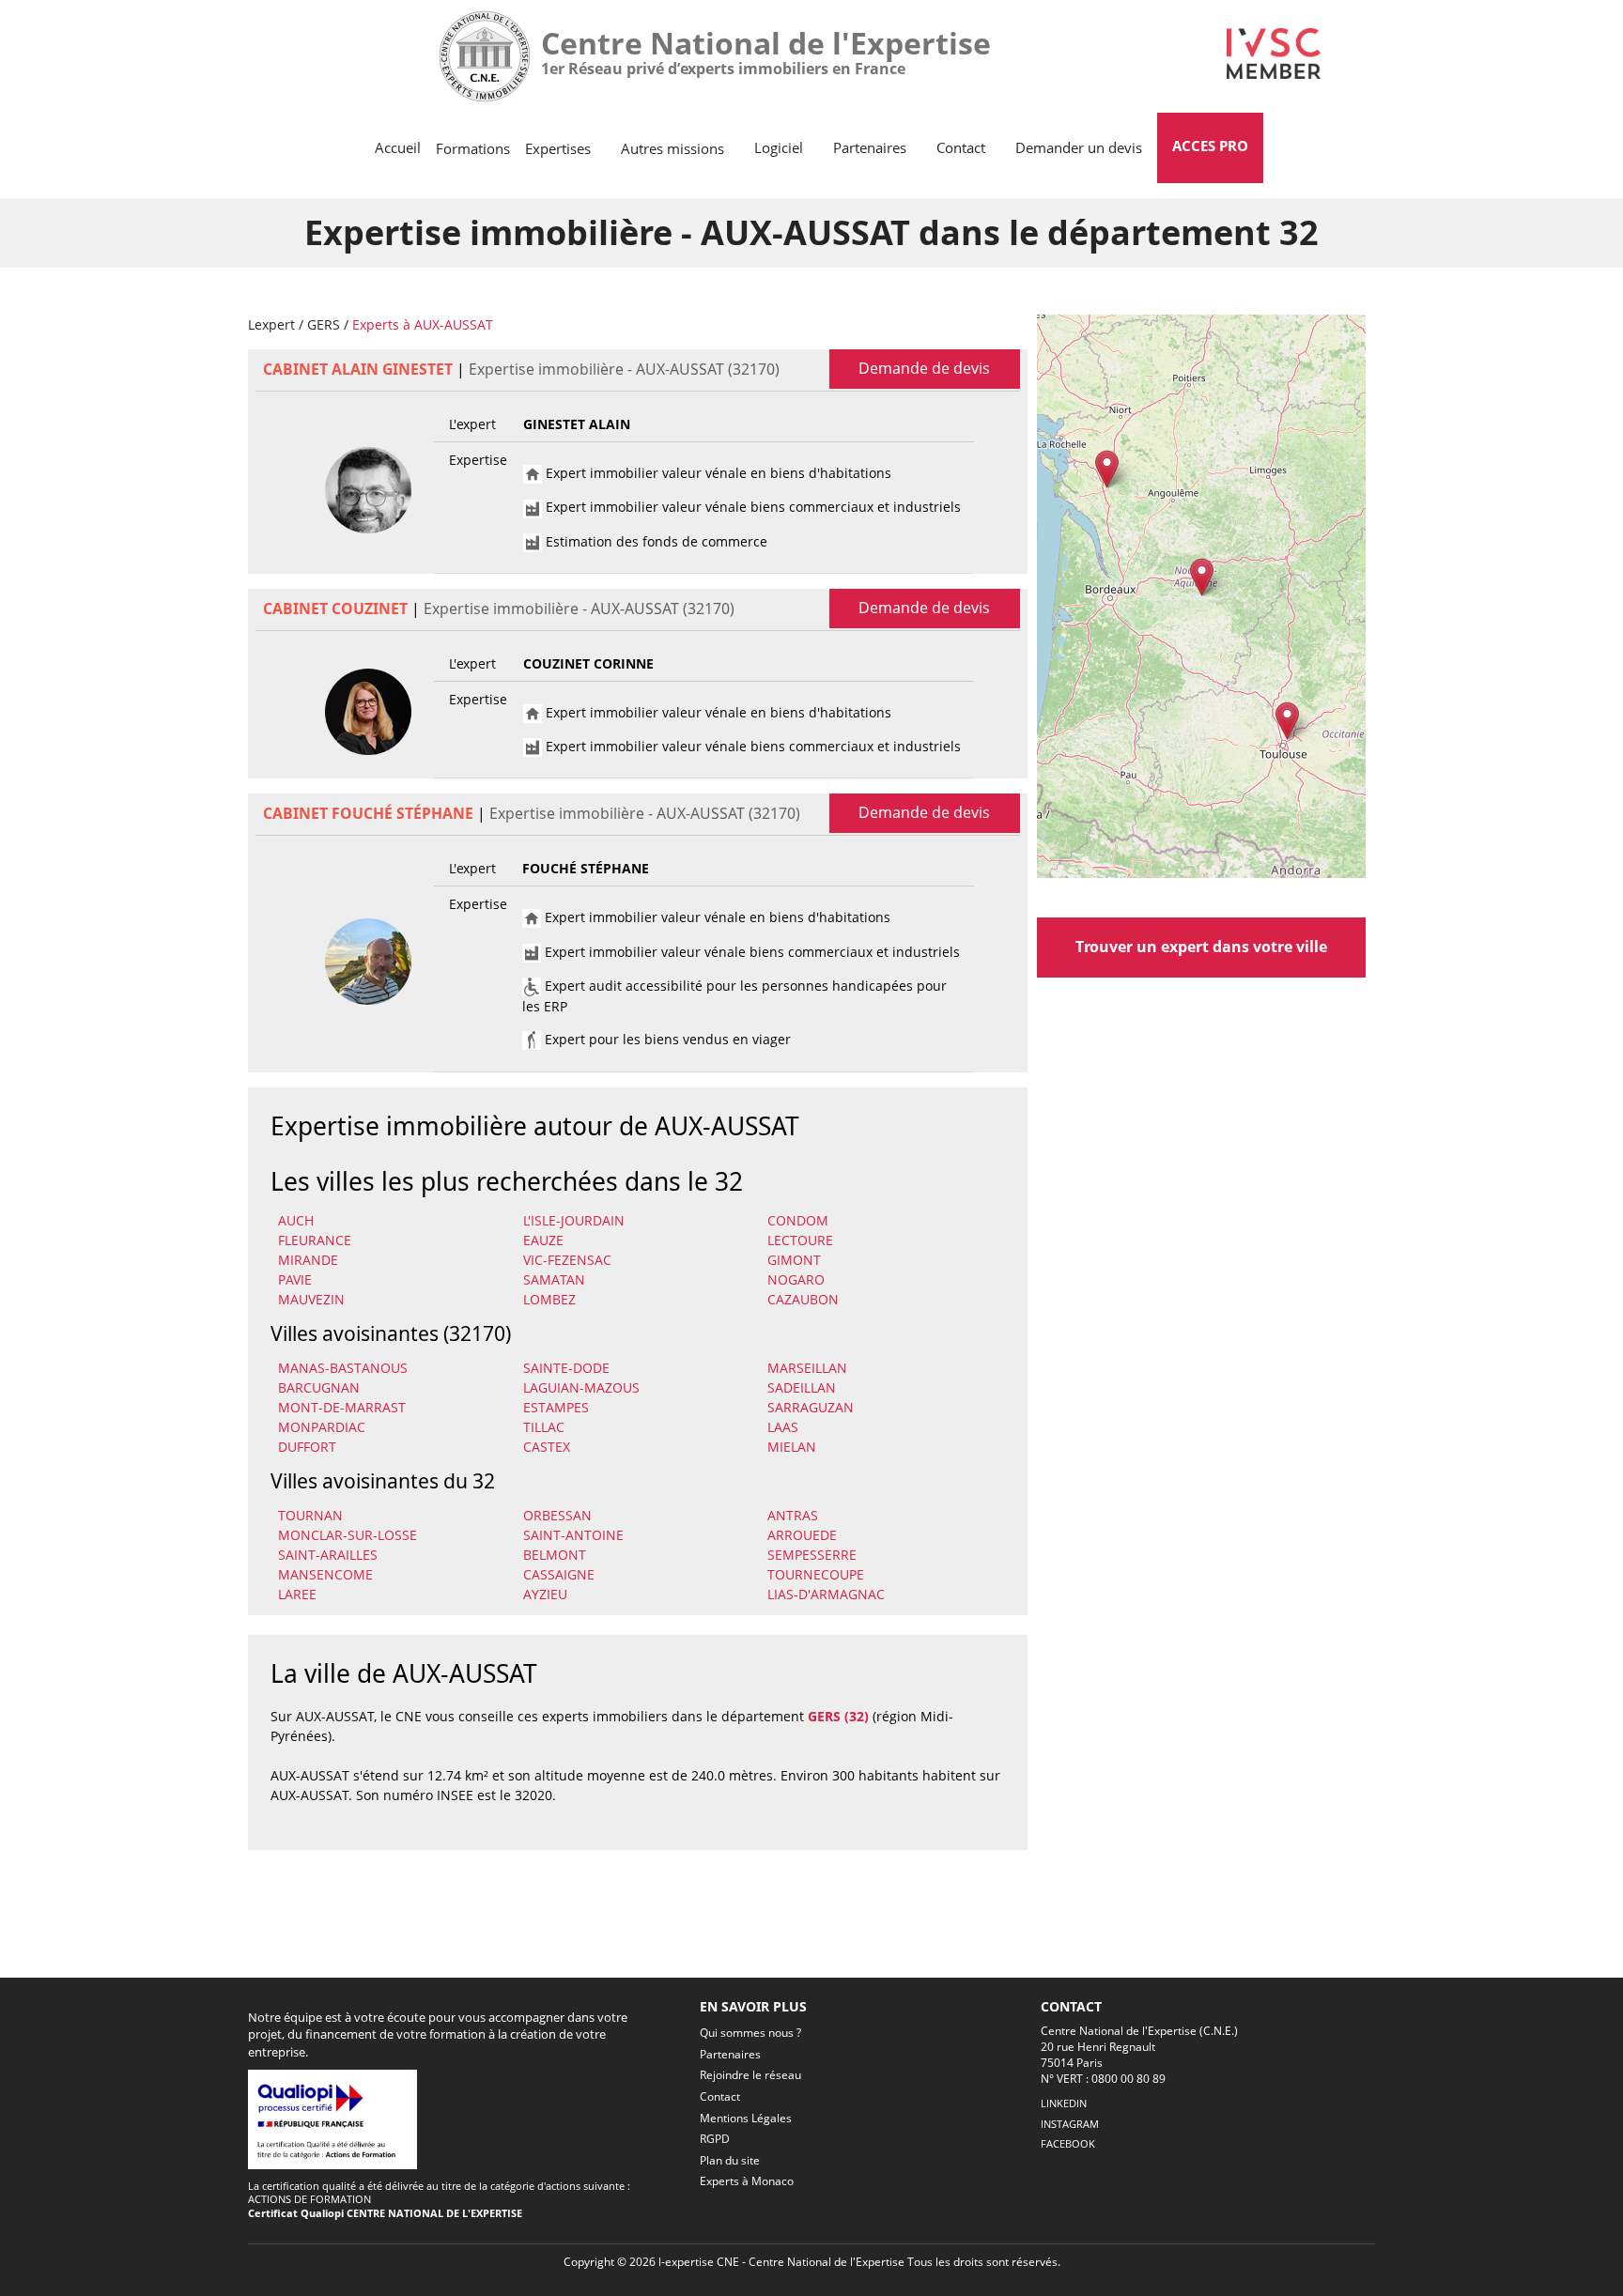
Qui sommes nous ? (750, 2033)
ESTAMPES (556, 1407)
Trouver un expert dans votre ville (1201, 947)
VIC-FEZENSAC (567, 1260)
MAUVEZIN (311, 1299)
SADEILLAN (802, 1387)
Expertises (558, 148)
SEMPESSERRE (812, 1555)
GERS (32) (838, 1716)
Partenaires (870, 147)
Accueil (398, 147)
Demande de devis (924, 368)
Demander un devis (1079, 147)
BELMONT (555, 1555)
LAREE (297, 1594)
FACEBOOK (1068, 2143)
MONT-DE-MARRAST (342, 1407)
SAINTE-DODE (566, 1368)
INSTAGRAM (1070, 2124)
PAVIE (295, 1279)
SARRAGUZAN (811, 1407)
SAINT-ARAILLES (328, 1555)
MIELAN (792, 1447)
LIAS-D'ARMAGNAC (826, 1594)
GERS (324, 324)
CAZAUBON (803, 1299)
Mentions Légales (746, 2118)
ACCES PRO (1210, 146)
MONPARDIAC (322, 1427)
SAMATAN (554, 1279)
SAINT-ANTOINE (573, 1535)
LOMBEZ (549, 1299)
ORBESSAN (557, 1515)
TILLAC (544, 1427)
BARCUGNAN (319, 1387)
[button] (1202, 577)
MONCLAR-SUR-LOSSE (348, 1535)
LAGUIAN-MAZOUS (581, 1387)
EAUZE (543, 1240)
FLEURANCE (315, 1240)
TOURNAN (310, 1515)
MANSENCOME (325, 1574)
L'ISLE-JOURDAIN (574, 1220)
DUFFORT (307, 1447)
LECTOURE (800, 1240)
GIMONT (794, 1260)
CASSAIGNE (559, 1574)
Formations (473, 148)
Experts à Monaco (747, 2181)
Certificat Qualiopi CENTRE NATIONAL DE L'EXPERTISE (385, 2213)
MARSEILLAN (807, 1368)
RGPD (715, 2139)
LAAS (783, 1427)
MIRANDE (308, 1260)
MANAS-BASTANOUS (343, 1368)
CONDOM (798, 1220)
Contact (961, 147)
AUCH (296, 1220)
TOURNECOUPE (816, 1574)
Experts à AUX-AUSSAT (423, 324)
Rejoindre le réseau (750, 2075)
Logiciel (779, 147)
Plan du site (730, 2160)
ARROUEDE (802, 1535)
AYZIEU (545, 1594)
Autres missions (672, 148)
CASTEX (547, 1447)
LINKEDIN (1064, 2103)
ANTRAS (793, 1515)
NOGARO (796, 1279)
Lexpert (271, 324)
